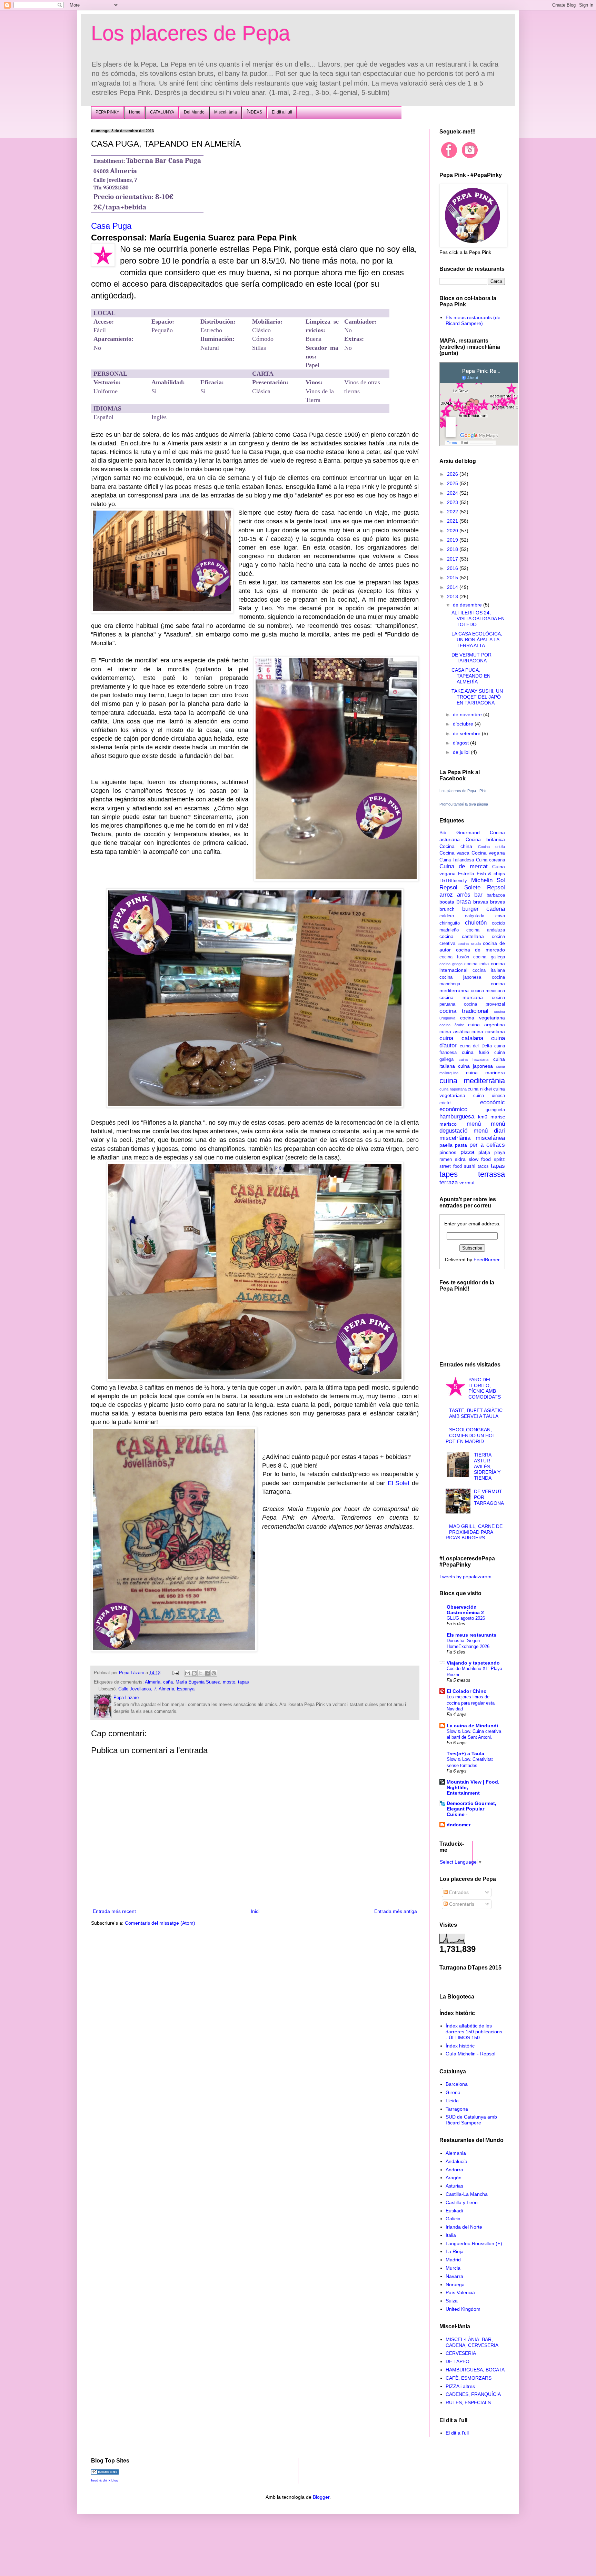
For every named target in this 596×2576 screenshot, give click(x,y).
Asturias (454, 2186)
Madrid (453, 2260)
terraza (449, 1182)
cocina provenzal (484, 1004)
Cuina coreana (490, 860)
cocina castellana (462, 936)
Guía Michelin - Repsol (470, 2054)
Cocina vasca (454, 853)
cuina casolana (488, 1032)
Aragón (454, 2178)
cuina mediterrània (472, 1081)
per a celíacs (487, 1145)
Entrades (458, 1892)
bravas (481, 902)
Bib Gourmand (460, 832)
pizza (467, 1152)
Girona (453, 2092)
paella (446, 1145)
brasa (464, 902)
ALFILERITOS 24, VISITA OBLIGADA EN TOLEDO (478, 619)
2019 (453, 540)
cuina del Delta (476, 1046)
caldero (447, 916)
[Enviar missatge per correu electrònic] (175, 1673)
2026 (453, 474)
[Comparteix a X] (201, 1673)
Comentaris (461, 1904)
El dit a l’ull (282, 112)
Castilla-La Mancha (467, 2194)
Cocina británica (485, 839)
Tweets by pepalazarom (465, 1577)
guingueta (495, 1110)
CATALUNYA (162, 112)
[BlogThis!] (194, 1673)
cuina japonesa (475, 1066)
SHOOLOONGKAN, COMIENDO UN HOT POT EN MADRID (471, 1435)
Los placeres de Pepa (191, 33)
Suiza (452, 2301)
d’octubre (464, 724)
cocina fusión (454, 957)
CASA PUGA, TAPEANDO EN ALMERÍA (471, 676)
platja (484, 1152)
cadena (496, 909)
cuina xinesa (489, 1096)
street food (451, 1166)
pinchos (448, 1152)
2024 (453, 493)
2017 (453, 559)
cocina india (476, 964)
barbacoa (496, 895)
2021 (453, 521)
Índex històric (460, 2046)
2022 (453, 512)
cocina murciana (461, 997)
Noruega (455, 2284)
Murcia (453, 2268)
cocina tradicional (464, 1011)
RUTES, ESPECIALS (468, 2402)
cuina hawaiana (474, 1059)
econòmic (493, 1102)
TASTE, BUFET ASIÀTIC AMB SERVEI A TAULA (476, 1413)
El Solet (399, 1483)
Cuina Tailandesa (457, 860)
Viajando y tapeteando (473, 1663)
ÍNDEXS (254, 112)
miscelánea (490, 1138)
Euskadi (454, 2211)
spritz (499, 1159)
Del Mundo (194, 112)
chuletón (476, 923)
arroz (446, 895)
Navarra (454, 2276)
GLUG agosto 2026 (466, 1618)
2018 (453, 549)
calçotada (475, 916)
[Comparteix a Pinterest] (214, 1673)
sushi (470, 1166)
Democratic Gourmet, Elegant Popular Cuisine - (471, 1809)
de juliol (462, 752)
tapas (244, 1682)
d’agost (461, 743)
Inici (255, 1911)
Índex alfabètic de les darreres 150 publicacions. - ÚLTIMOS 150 (475, 2032)
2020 (453, 531)
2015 (453, 578)
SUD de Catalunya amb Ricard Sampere (471, 2120)
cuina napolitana (453, 1089)
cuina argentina (486, 1025)
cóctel (445, 1103)
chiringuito (450, 923)
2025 (453, 483)
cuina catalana (461, 1038)
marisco (448, 1124)
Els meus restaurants (471, 1635)
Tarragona (457, 2109)
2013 (453, 596)
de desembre (468, 605)
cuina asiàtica (455, 1032)
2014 (453, 587)
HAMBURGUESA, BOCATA (475, 2370)
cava (500, 916)
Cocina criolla (491, 847)
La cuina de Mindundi (472, 1726)
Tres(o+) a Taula (465, 1754)
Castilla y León (462, 2202)
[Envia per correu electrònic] (188, 1673)
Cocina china (456, 846)
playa (500, 1153)
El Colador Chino (467, 1691)
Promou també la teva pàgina (464, 804)
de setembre (467, 733)
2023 (453, 502)
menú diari (489, 1131)
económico (453, 1109)
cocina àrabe (452, 1025)
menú (474, 1124)
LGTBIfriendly (453, 881)
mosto (229, 1682)
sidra (460, 1159)
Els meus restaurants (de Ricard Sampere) (473, 320)
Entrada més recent (114, 1911)
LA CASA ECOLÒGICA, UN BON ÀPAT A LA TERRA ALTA (477, 640)
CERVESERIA (461, 2353)
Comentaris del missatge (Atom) (160, 1923)
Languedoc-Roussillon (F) (474, 2243)
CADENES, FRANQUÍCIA (473, 2394)
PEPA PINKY (107, 112)
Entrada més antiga (396, 1911)
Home (135, 112)
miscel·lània (455, 1138)
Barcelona (457, 2084)
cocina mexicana (488, 991)
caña (168, 1682)
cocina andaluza (486, 930)
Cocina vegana (488, 853)
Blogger (321, 2497)
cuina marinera (486, 1073)
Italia (451, 2235)
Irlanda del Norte (464, 2227)
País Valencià (460, 2292)
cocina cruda (469, 944)
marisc (498, 1117)
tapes (449, 1174)
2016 (453, 568)
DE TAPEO (458, 2361)
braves (498, 902)
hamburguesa (457, 1117)
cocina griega (451, 964)
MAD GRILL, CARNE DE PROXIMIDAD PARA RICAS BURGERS (474, 1532)
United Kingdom (463, 2309)
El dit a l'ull (457, 2433)
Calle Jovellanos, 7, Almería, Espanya (156, 1689)
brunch (447, 909)
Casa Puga (111, 226)
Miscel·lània (226, 112)
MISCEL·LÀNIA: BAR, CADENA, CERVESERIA (472, 2342)
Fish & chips (491, 874)
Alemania (456, 2153)
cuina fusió (475, 1052)
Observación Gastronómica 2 (465, 1610)
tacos (483, 1166)
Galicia (453, 2219)
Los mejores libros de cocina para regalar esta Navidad (471, 1703)
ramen (446, 1159)
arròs (464, 895)
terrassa (491, 1174)
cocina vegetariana (483, 1018)
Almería (153, 1682)
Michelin (482, 880)
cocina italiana (489, 970)
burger (470, 909)
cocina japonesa (460, 977)
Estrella (466, 874)
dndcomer (459, 1825)
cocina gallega (489, 957)
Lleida (452, 2101)
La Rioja (455, 2251)
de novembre (468, 714)
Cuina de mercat (464, 866)
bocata (447, 902)
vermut (467, 1183)
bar (478, 895)
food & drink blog (105, 2480)
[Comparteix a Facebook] (207, 1673)
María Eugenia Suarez (198, 1682)
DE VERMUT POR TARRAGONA (471, 658)
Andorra (454, 2170)
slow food (480, 1159)
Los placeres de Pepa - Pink (463, 791)
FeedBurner (487, 1260)
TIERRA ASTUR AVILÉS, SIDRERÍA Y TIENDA (487, 1466)
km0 (483, 1117)
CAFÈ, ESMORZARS (469, 2378)
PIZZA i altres (460, 2386)
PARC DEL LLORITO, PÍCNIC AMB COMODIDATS (485, 1388)
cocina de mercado (480, 950)
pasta (461, 1145)
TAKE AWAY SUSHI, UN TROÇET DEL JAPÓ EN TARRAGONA (477, 697)
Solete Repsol (485, 887)
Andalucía (456, 2161)
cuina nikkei (480, 1089)
